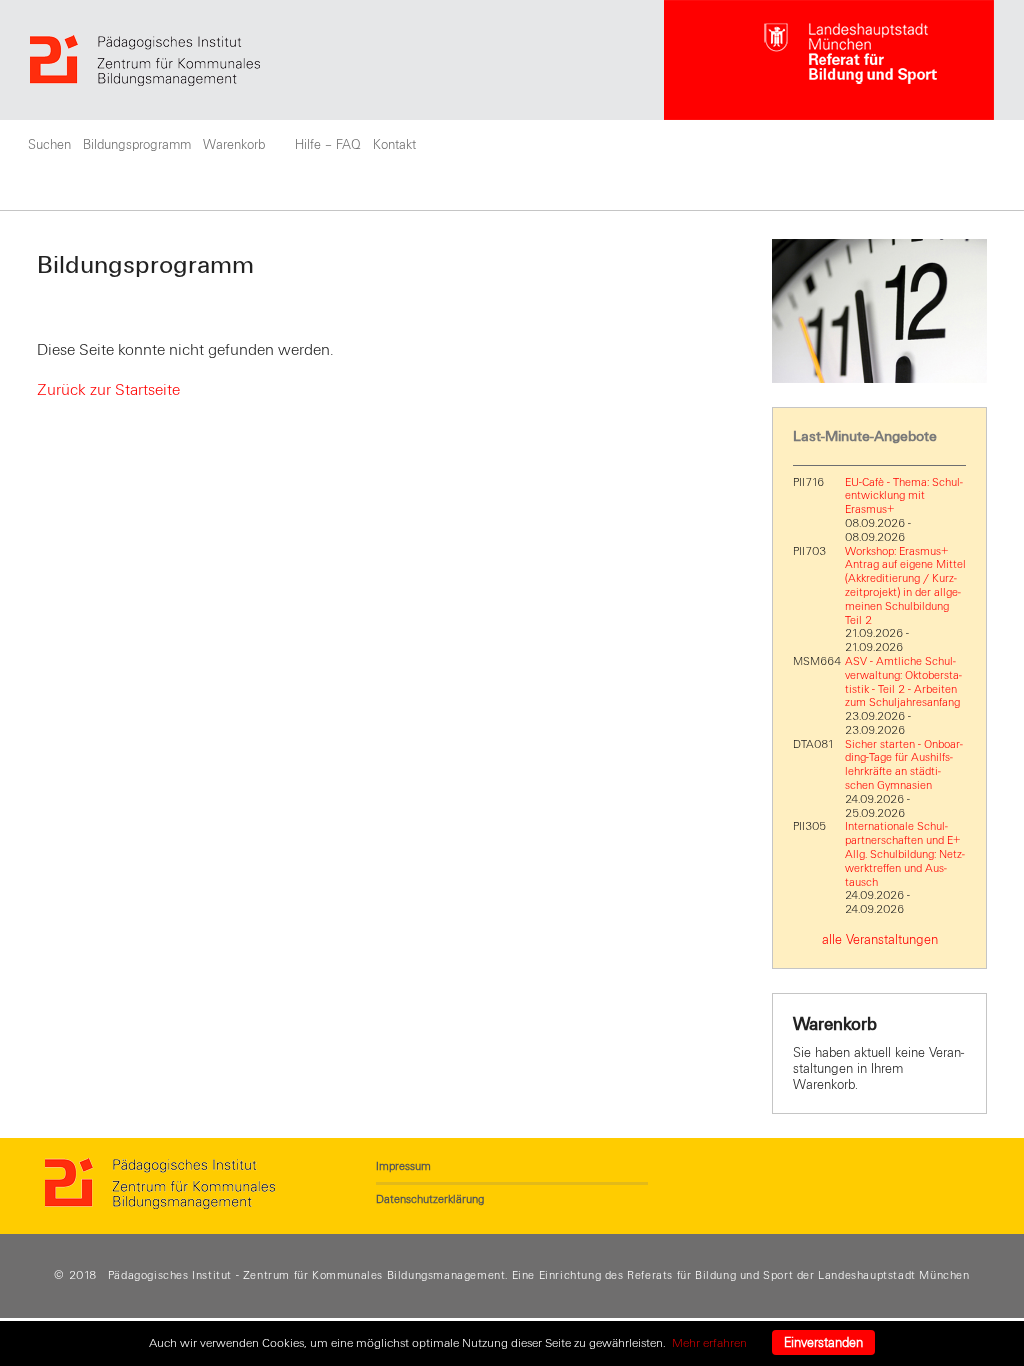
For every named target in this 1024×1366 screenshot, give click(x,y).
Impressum (403, 1166)
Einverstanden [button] (823, 1343)
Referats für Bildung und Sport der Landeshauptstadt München (798, 1275)
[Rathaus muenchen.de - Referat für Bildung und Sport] (829, 60)
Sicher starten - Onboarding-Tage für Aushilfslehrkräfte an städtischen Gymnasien (904, 764)
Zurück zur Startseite (108, 390)
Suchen (49, 145)
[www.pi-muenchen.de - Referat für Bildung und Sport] (347, 60)
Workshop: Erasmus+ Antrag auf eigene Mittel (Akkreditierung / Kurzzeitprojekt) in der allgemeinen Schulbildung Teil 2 (905, 585)
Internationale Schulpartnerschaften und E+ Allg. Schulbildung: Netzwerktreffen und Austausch (905, 853)
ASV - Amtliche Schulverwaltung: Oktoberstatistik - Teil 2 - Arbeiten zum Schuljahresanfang (903, 681)
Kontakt (394, 145)
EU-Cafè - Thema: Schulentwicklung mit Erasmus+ (904, 496)
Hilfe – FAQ (328, 145)
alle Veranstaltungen (880, 940)
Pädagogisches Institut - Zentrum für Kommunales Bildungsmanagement (307, 1275)
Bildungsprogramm (137, 145)
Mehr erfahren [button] (709, 1343)
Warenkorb (234, 145)
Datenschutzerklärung (430, 1199)
